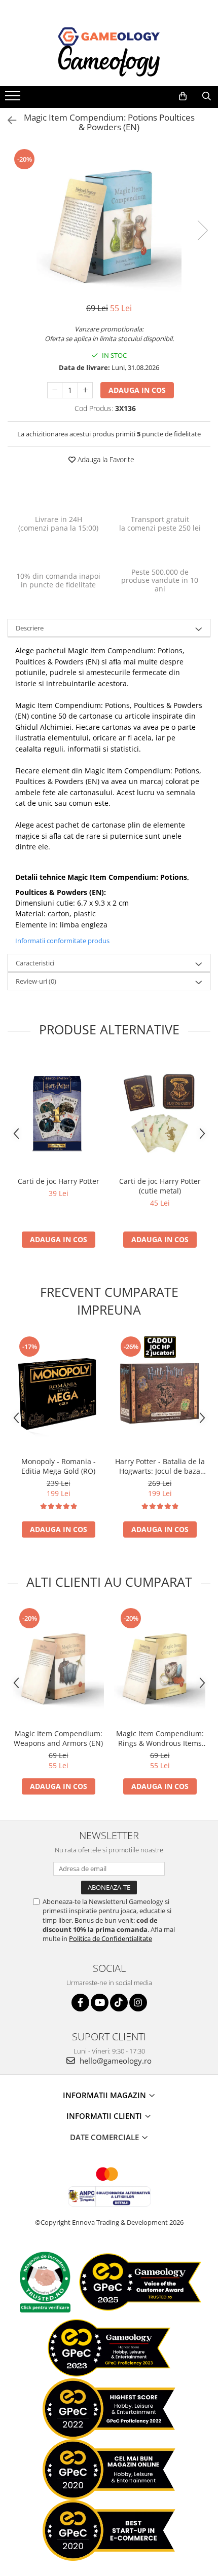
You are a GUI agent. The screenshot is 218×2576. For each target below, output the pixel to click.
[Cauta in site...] (207, 96)
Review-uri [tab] (36, 981)
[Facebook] (80, 2003)
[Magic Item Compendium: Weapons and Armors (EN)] (58, 1665)
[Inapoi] (8, 120)
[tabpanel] (109, 220)
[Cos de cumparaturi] (183, 96)
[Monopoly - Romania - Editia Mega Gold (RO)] (58, 1393)
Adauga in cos (137, 390)
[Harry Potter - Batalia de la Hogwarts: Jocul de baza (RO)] (160, 1393)
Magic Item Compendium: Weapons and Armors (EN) (58, 1738)
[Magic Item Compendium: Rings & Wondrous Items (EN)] (160, 1665)
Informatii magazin (105, 2095)
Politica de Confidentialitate (111, 1938)
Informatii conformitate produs (62, 941)
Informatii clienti (105, 2116)
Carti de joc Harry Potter (59, 1181)
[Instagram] (138, 2003)
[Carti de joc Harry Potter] (58, 1113)
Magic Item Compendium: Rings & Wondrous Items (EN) (160, 1738)
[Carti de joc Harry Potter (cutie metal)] (160, 1113)
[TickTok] (119, 2003)
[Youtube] (100, 2003)
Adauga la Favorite (105, 459)
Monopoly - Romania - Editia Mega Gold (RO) (59, 1466)
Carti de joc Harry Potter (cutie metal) (160, 1186)
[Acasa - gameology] (109, 36)
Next (202, 230)
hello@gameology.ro (115, 2061)
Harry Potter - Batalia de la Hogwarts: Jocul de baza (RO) (160, 1466)
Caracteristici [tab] (35, 963)
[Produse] (14, 99)
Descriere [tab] (30, 628)
